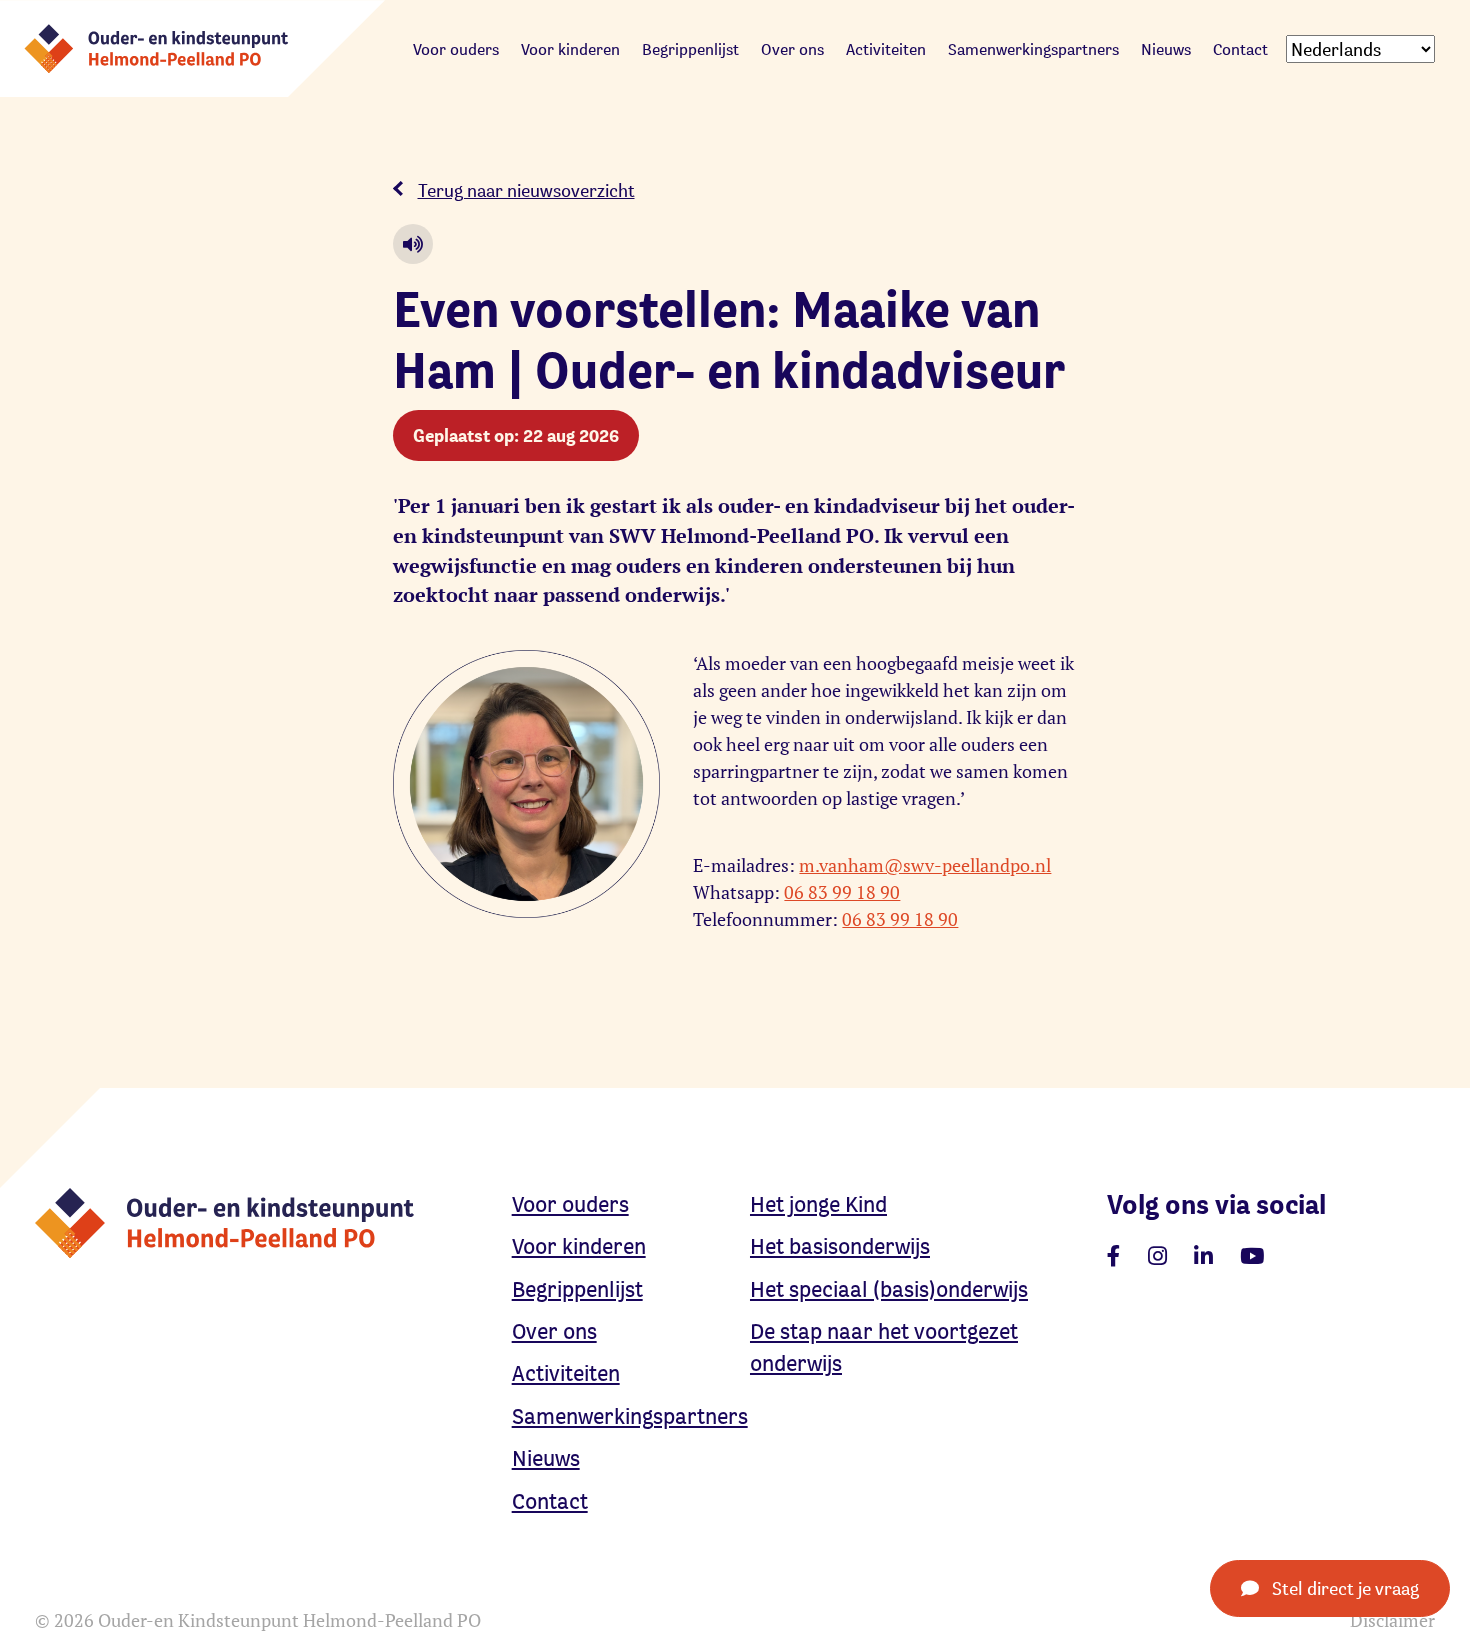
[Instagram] (1157, 1256)
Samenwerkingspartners (1033, 49)
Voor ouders (456, 49)
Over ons (792, 49)
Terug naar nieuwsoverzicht (526, 190)
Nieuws (1166, 49)
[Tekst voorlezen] (413, 244)
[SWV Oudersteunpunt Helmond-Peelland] (192, 46)
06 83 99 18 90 (842, 892)
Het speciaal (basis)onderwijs (889, 1289)
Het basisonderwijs (840, 1246)
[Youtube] (1252, 1256)
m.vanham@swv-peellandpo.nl (925, 865)
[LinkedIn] (1203, 1256)
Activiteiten (886, 49)
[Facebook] (1114, 1256)
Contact (1240, 49)
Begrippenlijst (690, 49)
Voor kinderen (570, 49)
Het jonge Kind (818, 1204)
